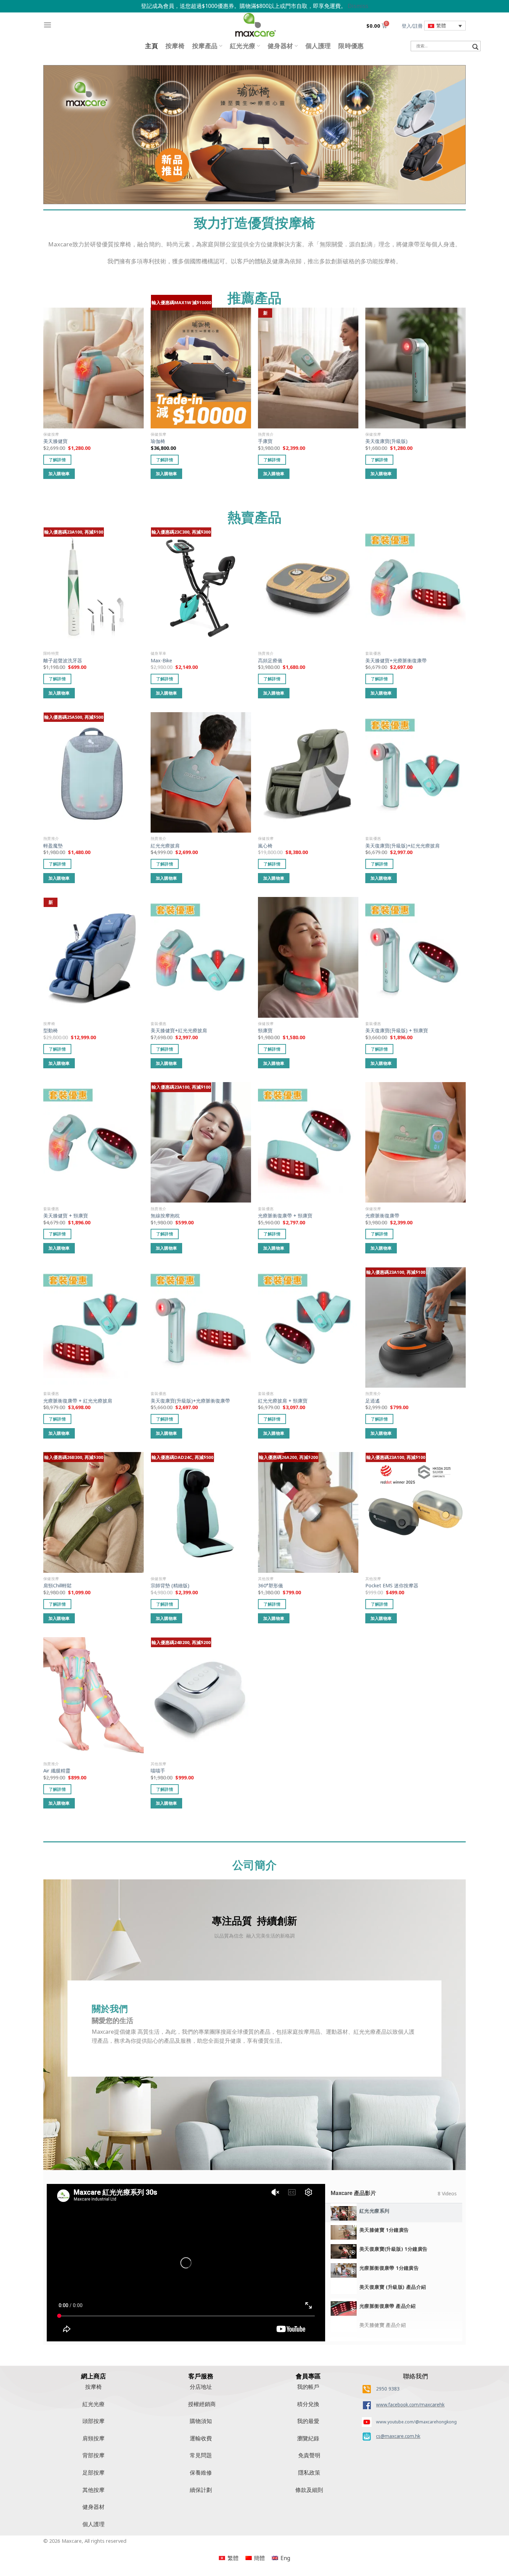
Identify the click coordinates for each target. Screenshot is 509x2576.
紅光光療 (243, 46)
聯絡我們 (416, 2376)
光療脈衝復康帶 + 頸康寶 (285, 1216)
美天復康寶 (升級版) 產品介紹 (393, 2287)
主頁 (151, 46)
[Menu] (47, 25)
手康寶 (265, 441)
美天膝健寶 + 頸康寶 (66, 1216)
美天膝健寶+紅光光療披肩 (179, 1031)
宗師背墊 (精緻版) (170, 1586)
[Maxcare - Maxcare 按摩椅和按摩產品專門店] (254, 25)
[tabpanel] (186, 2263)
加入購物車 (59, 474)
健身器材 (280, 46)
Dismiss (358, 6)
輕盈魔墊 (53, 846)
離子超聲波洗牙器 (63, 661)
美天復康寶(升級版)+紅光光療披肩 (403, 846)
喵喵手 (158, 1771)
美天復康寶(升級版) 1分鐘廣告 (394, 2249)
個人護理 (318, 46)
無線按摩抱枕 (165, 1216)
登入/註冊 (412, 26)
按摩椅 (175, 46)
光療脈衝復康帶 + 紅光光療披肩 (78, 1401)
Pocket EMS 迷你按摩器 (392, 1586)
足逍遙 (373, 1401)
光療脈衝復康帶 (382, 1216)
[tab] (394, 2213)
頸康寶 (265, 1031)
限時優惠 (351, 46)
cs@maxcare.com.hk (398, 2436)
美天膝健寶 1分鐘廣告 (384, 2230)
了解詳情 (57, 460)
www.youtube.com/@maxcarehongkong (416, 2422)
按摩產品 (205, 46)
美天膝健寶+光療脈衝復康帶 (396, 661)
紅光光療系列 (374, 2211)
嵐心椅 (265, 846)
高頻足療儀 (270, 661)
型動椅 (51, 1031)
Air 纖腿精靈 (57, 1771)
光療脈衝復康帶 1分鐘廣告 (389, 2268)
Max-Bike (161, 661)
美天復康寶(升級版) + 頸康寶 (397, 1031)
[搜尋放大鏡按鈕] (475, 47)
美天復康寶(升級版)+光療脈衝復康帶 (190, 1401)
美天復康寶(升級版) (386, 441)
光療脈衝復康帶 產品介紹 (388, 2306)
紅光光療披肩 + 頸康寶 (283, 1401)
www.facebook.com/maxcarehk (410, 2405)
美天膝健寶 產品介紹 (383, 2325)
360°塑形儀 (270, 1586)
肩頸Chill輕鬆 (57, 1586)
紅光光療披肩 (165, 846)
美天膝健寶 (55, 441)
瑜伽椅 (158, 441)
